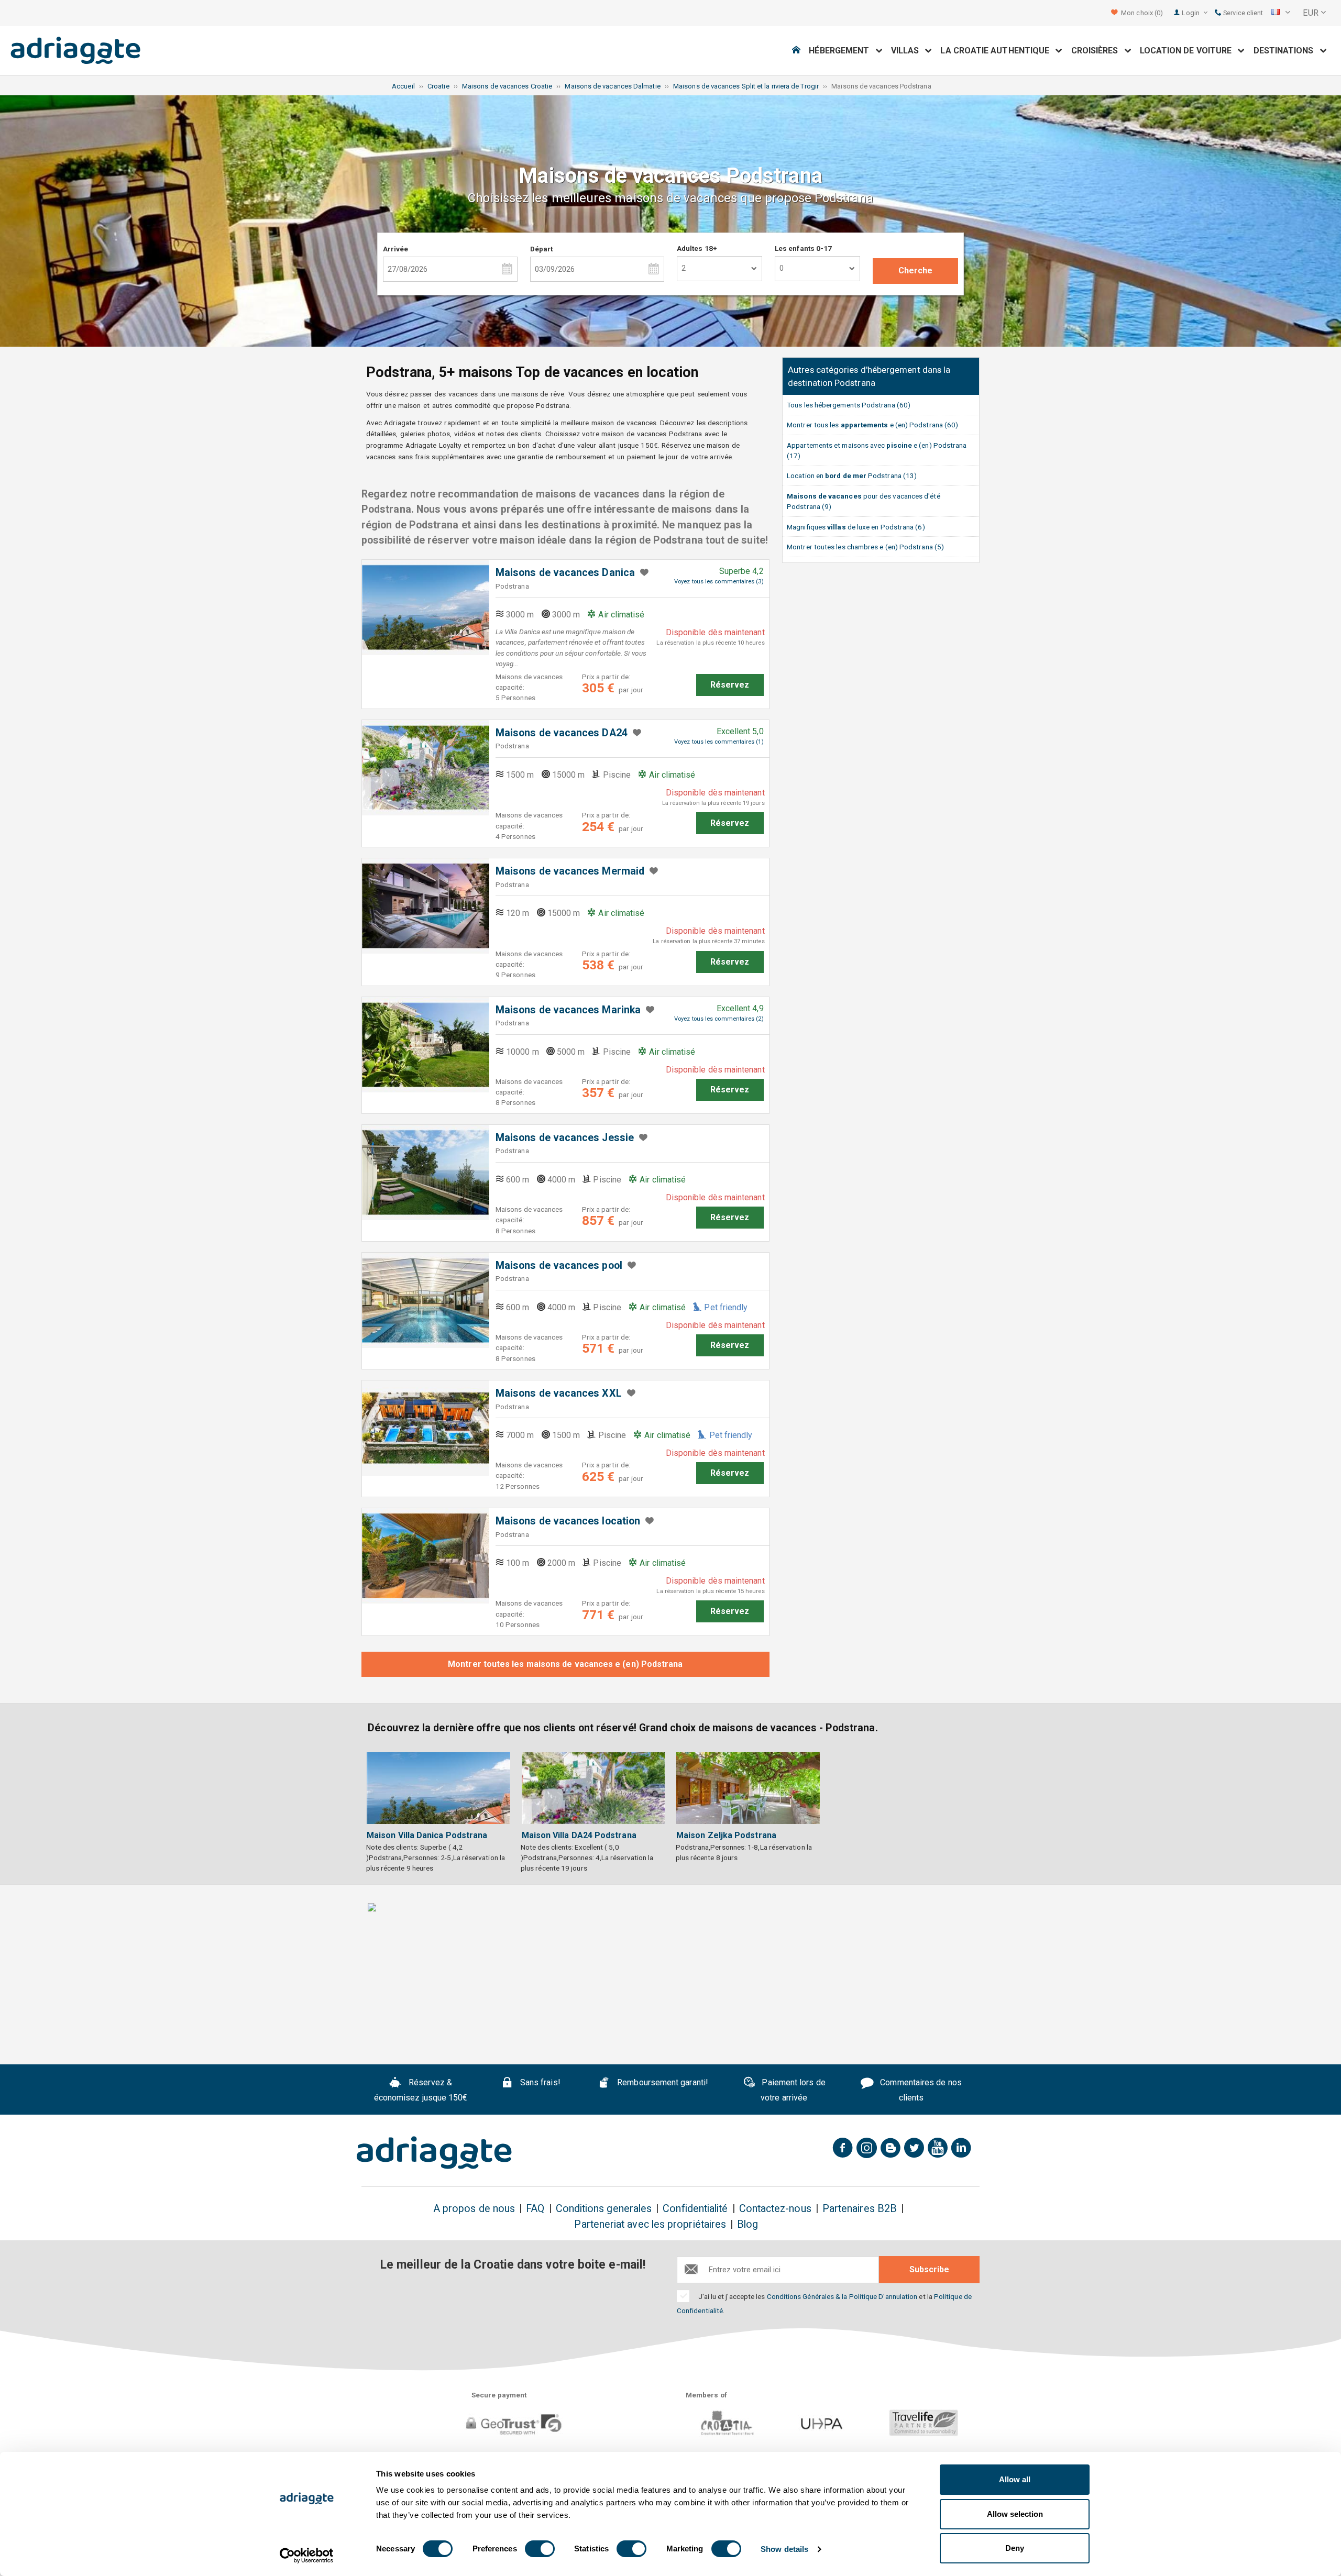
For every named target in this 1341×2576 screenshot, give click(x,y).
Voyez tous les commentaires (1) (719, 742)
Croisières (1098, 51)
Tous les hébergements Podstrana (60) (849, 405)
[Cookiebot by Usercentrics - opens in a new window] (307, 2556)
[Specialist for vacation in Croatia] (434, 2153)
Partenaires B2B (860, 2209)
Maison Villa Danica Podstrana (427, 1835)
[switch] (540, 2549)
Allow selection (1015, 2514)
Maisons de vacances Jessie (565, 1138)
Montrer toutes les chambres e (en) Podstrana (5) (865, 547)
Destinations (1287, 51)
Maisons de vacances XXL (559, 1393)
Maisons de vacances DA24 (562, 733)
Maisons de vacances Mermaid (570, 871)
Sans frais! (539, 2082)
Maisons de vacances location (568, 1521)
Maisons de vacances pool (559, 1265)
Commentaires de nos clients (920, 2090)
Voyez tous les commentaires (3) (719, 582)
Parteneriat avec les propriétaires (650, 2224)
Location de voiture (1189, 51)
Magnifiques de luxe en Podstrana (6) (856, 527)
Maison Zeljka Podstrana (726, 1835)
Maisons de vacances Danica (565, 573)
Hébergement (842, 51)
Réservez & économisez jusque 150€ (421, 2090)
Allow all (1015, 2479)
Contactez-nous (775, 2209)
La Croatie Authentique (998, 51)
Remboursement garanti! (662, 2082)
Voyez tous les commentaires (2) (719, 1019)
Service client (1242, 13)
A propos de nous (474, 2209)
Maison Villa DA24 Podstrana (579, 1835)
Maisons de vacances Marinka (568, 1010)
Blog (748, 2224)
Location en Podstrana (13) (852, 476)
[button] (1281, 13)
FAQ (535, 2209)
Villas (908, 51)
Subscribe (929, 2269)
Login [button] (1191, 13)
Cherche (916, 270)
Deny (1015, 2548)
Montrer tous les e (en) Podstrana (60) (872, 425)
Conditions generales (604, 2209)
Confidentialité (695, 2209)
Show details (784, 2549)
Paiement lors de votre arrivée (792, 2090)
